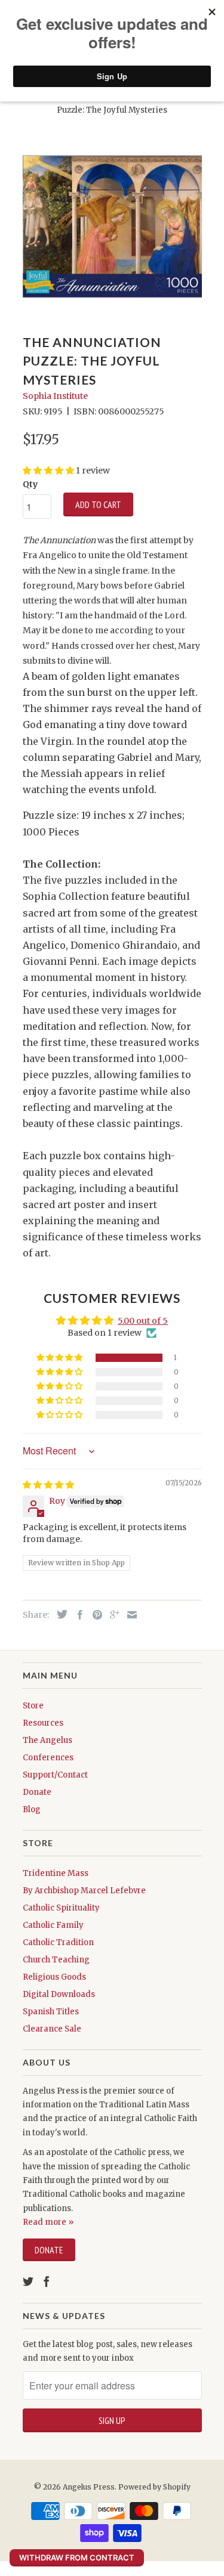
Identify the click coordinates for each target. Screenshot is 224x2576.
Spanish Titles (51, 2012)
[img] (48, 1485)
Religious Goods (54, 1977)
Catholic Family (53, 1925)
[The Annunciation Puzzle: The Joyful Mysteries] (112, 227)
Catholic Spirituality (61, 1908)
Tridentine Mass (56, 1873)
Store (33, 1706)
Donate (37, 1792)
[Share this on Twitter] (59, 1614)
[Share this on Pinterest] (94, 1615)
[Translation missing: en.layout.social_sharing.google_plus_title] (112, 1615)
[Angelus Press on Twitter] (28, 2281)
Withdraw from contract (77, 2558)
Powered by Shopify (154, 2487)
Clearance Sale (52, 2029)
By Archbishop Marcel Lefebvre (84, 1891)
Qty (30, 484)
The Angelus (47, 1740)
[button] (60, 1358)
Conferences (48, 1758)
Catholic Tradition (58, 1942)
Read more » (48, 2222)
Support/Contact (55, 1775)
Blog (32, 1809)
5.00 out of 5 (143, 1321)
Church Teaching (56, 1960)
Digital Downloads (59, 1994)
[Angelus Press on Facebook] (47, 2281)
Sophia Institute (55, 396)
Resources (43, 1723)
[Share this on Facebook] (77, 1615)
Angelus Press (89, 2487)
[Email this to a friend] (129, 1615)
